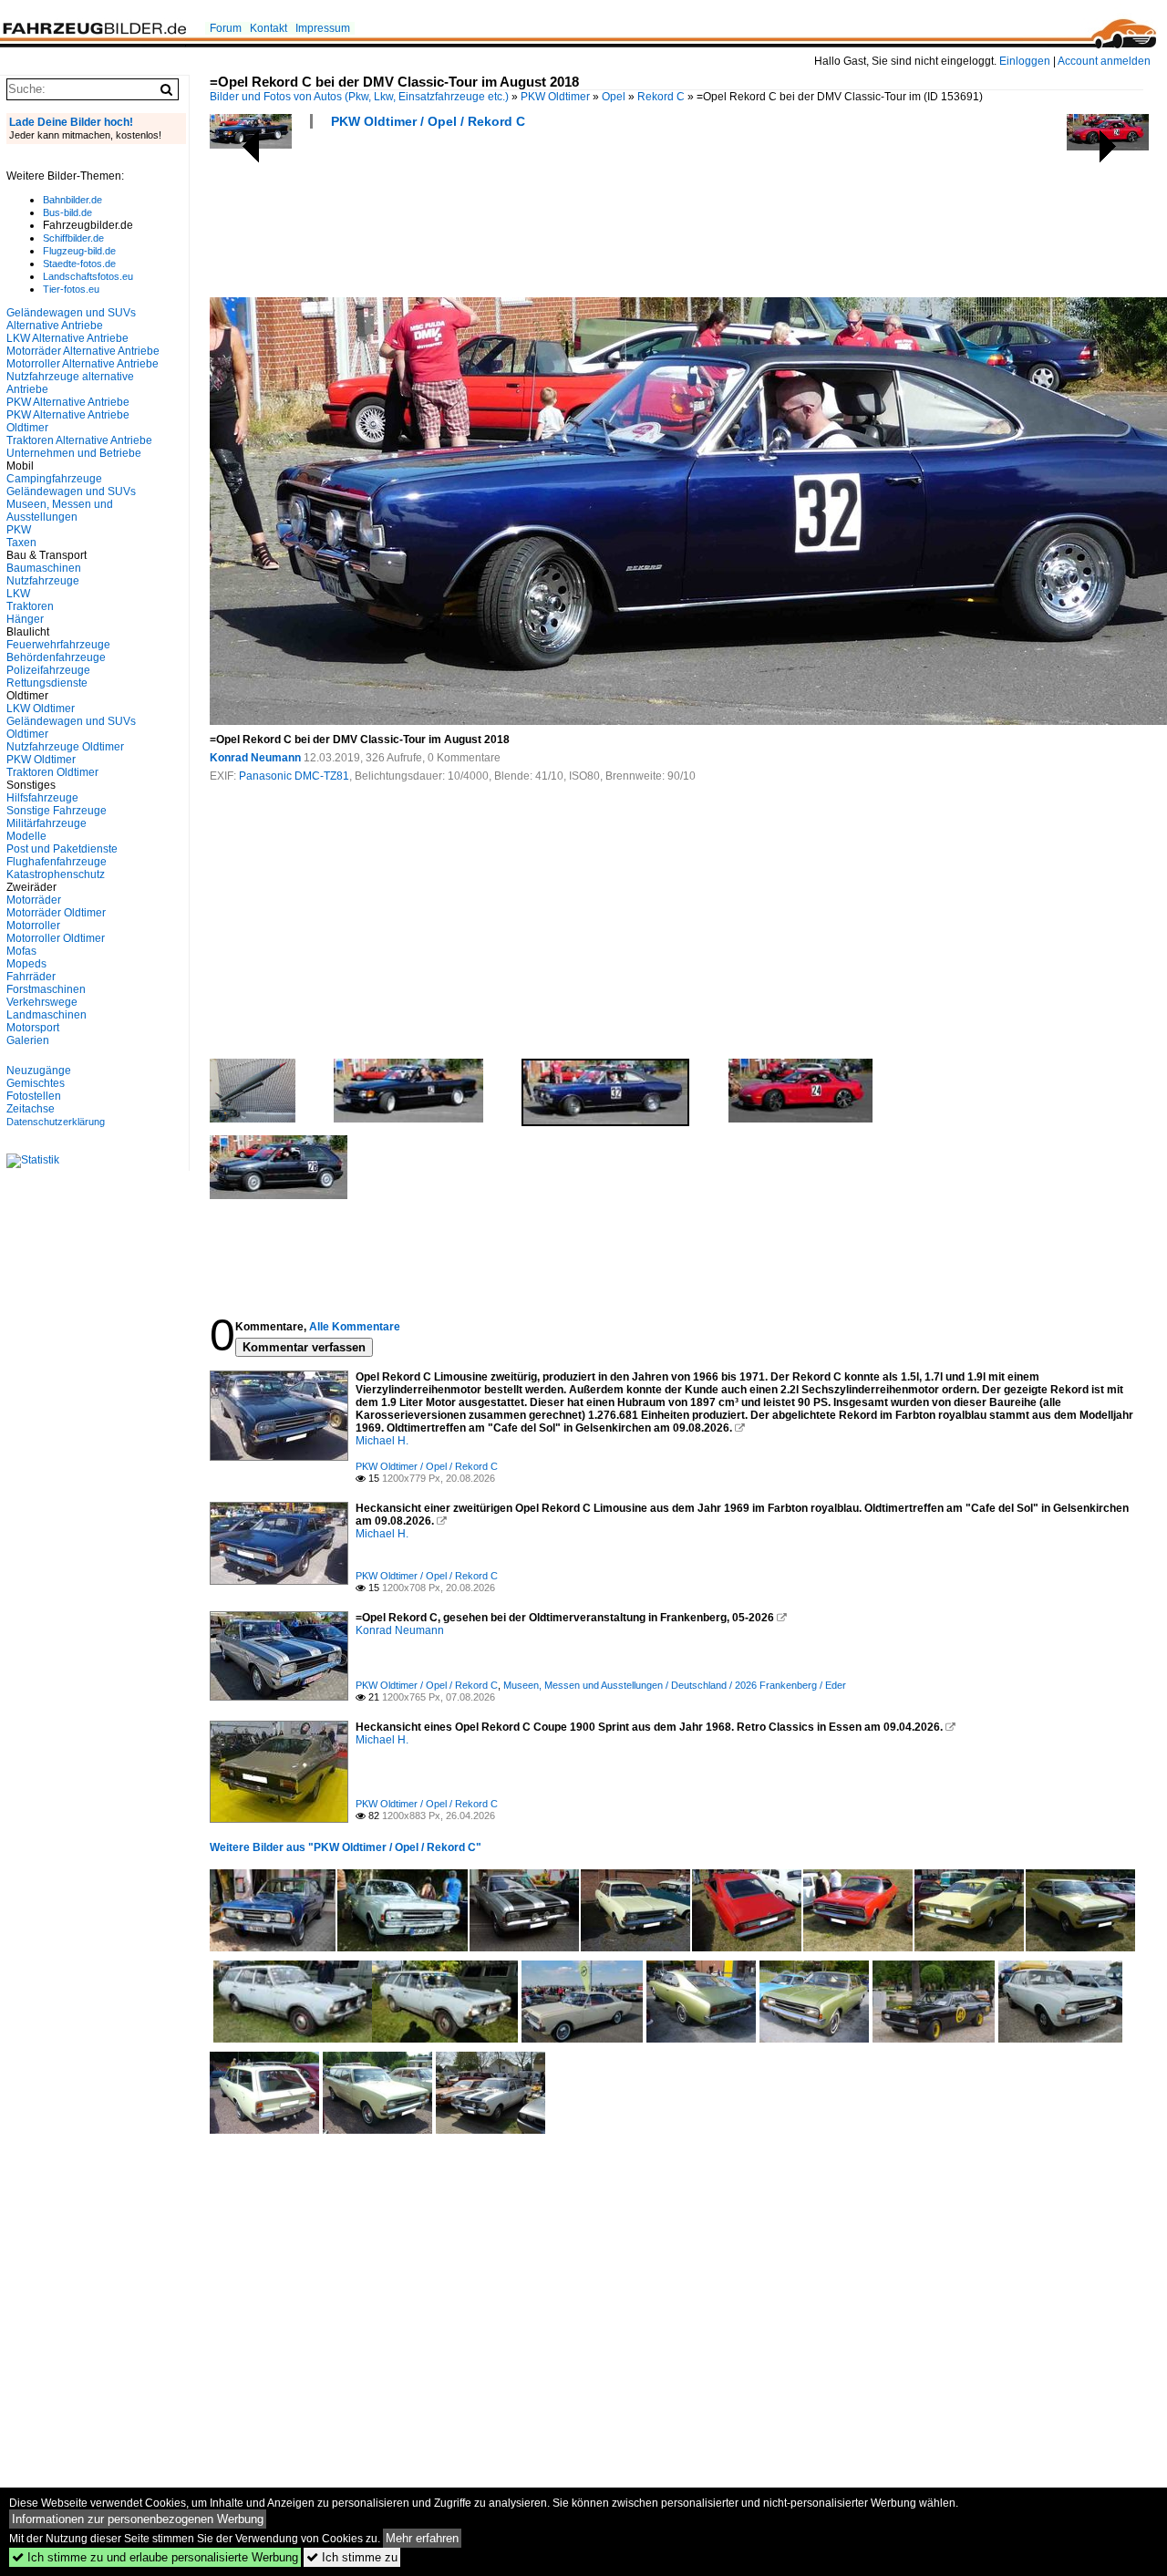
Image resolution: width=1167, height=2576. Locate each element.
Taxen (21, 543)
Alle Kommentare (355, 1327)
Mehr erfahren (422, 2538)
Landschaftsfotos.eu (88, 276)
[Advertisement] (542, 219)
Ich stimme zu (352, 2557)
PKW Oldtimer (555, 97)
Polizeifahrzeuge (48, 670)
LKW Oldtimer (41, 709)
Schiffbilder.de (73, 238)
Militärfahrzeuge (46, 823)
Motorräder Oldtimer (56, 913)
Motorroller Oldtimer (56, 938)
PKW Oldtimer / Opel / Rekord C (428, 121)
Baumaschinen (44, 568)
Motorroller (33, 926)
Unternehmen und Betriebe (74, 453)
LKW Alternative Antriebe (67, 338)
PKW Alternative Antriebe (68, 402)
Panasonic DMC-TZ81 (294, 776)
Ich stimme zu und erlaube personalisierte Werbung (155, 2557)
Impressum (323, 28)
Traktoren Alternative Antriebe (79, 440)
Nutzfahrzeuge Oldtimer (65, 747)
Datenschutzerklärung (56, 1122)
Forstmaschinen (46, 989)
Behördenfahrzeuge (56, 657)
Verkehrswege (42, 1002)
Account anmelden (1104, 61)
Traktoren (30, 606)
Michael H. (382, 1441)
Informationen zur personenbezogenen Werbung (138, 2519)
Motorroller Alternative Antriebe (83, 364)
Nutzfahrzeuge (43, 581)
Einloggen (1025, 61)
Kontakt (269, 28)
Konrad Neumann (255, 758)
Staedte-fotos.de (79, 264)
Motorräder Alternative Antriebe (83, 351)
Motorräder (34, 900)
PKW (19, 530)
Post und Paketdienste (62, 849)
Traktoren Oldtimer (52, 772)
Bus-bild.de (67, 212)
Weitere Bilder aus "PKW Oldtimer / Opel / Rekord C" (346, 1847)
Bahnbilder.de (72, 200)
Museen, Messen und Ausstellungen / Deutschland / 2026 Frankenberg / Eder (675, 1685)
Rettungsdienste (47, 683)
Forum (226, 28)
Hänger (25, 619)
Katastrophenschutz (56, 874)
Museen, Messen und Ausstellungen (60, 511)
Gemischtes (36, 1083)
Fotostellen (34, 1096)
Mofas (21, 951)
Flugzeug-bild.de (79, 251)
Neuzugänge (39, 1071)
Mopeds (26, 964)
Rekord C (661, 97)
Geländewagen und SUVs (71, 491)
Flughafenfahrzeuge (57, 862)
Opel (614, 97)
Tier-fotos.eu (71, 289)
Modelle (26, 836)
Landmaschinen (46, 1015)
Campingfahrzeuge (54, 479)
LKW (18, 594)
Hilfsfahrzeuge (42, 798)
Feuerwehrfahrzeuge (58, 645)
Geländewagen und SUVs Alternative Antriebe (71, 319)
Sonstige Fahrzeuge (57, 811)
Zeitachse (31, 1109)
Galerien (28, 1040)
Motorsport (33, 1028)
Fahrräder (31, 977)
